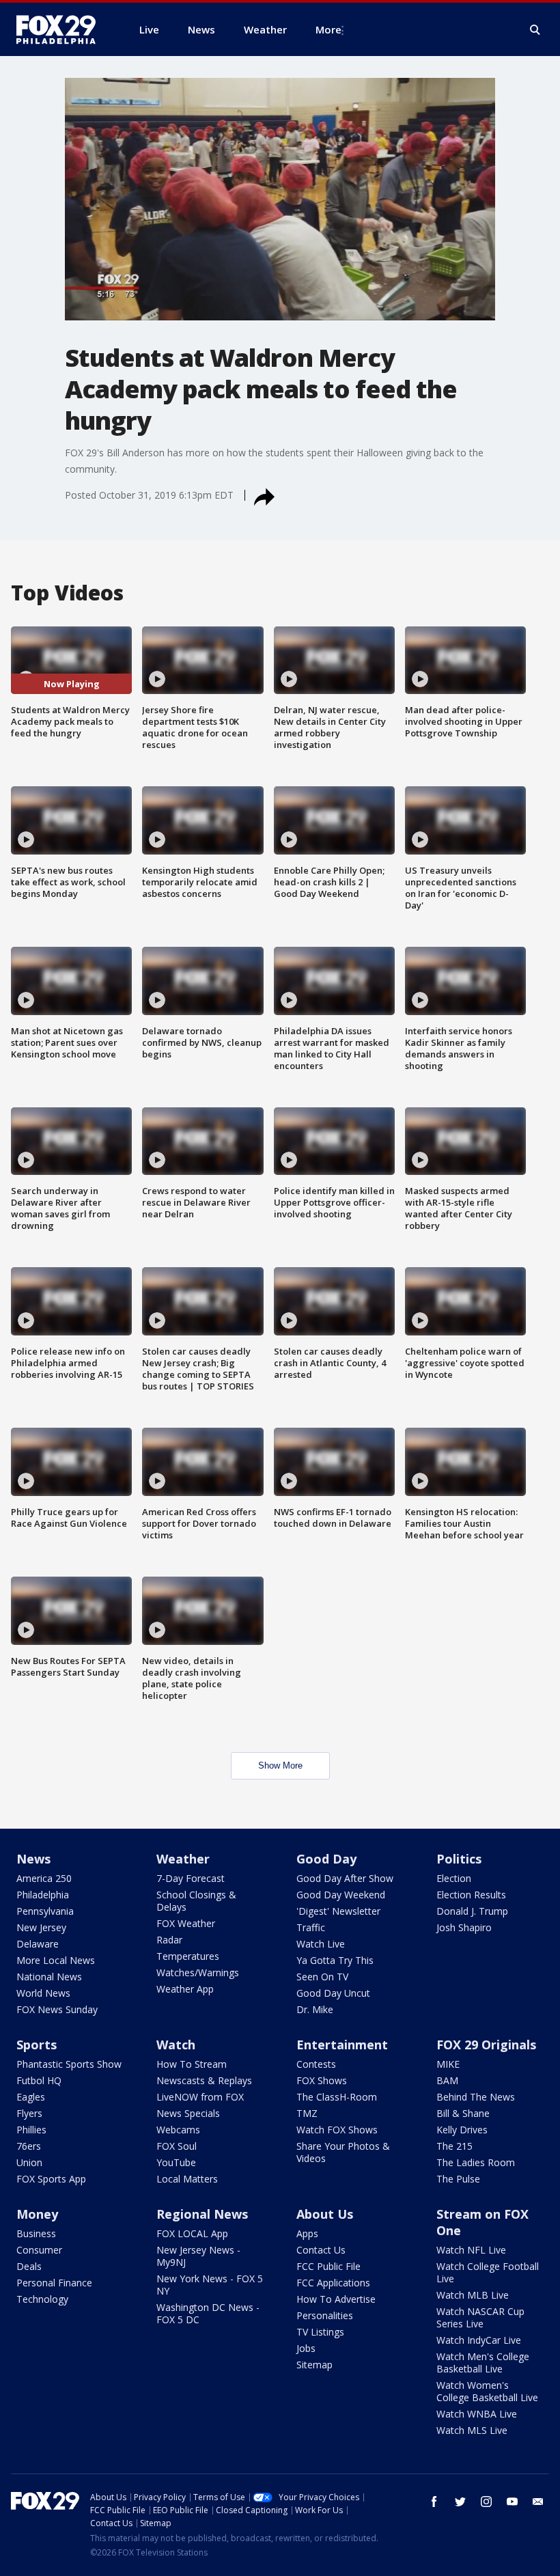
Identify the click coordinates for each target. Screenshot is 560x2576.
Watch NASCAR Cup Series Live (480, 2317)
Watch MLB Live (473, 2295)
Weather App (185, 1989)
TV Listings (320, 2332)
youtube (512, 2502)
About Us (325, 2214)
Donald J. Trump (472, 1911)
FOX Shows (322, 2080)
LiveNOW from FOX (200, 2097)
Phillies (31, 2130)
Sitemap (314, 2365)
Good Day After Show (345, 1878)
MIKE (448, 2064)
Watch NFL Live (471, 2250)
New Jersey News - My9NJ (198, 2256)
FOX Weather (186, 1923)
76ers (29, 2146)
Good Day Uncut (333, 1993)
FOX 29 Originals (486, 2045)
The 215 (454, 2146)
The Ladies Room (476, 2162)
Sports (37, 2045)
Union (29, 2162)
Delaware (38, 1944)
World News (43, 1993)
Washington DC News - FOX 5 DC (208, 2313)
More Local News (56, 1960)
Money (37, 2214)
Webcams (178, 2130)
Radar (169, 1940)
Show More (280, 1765)
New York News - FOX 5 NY (210, 2285)
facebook (434, 2502)
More (328, 29)
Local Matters (187, 2179)
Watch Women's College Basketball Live (487, 2391)
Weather (183, 1859)
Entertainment (342, 2045)
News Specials (188, 2113)
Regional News (202, 2214)
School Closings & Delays (196, 1901)
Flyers (29, 2113)
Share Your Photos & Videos (343, 2152)
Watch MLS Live (472, 2430)
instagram (486, 2502)
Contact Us (321, 2250)
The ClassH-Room (337, 2097)
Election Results (471, 1895)
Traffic (311, 1927)
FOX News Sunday (57, 2009)
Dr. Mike (315, 2009)
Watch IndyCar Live (479, 2340)
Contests (316, 2064)
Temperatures (188, 1956)
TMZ (307, 2113)
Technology (42, 2299)
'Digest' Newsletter (338, 1911)
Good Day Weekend (341, 1895)
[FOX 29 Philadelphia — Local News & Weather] (61, 29)
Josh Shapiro (464, 1927)
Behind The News (476, 2097)
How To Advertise (336, 2299)
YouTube (176, 2162)
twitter (460, 2502)
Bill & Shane (463, 2113)
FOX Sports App (51, 2179)
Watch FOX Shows (337, 2130)
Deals (29, 2266)
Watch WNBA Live (477, 2414)
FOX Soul (177, 2146)
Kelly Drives (462, 2130)
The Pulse (458, 2179)
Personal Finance (54, 2283)
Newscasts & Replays (204, 2080)
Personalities (325, 2315)
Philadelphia (43, 1895)
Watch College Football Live (488, 2272)
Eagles (31, 2097)
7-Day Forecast (191, 1878)
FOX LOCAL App (192, 2233)
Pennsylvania (45, 1911)
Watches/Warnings (198, 1972)
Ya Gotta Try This (335, 1960)
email (538, 2502)
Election (454, 1878)
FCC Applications (333, 2283)
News (33, 1859)
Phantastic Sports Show (69, 2064)
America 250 (44, 1878)
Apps (307, 2233)
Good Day (326, 1859)
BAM (447, 2080)
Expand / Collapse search (535, 30)
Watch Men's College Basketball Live (483, 2363)
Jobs (306, 2348)
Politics (459, 1859)
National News (49, 1977)
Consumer (39, 2250)
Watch (176, 2045)
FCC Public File (328, 2266)
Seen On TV (322, 1977)
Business (36, 2233)
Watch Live (321, 1944)
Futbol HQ (39, 2080)
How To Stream (192, 2064)
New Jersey (41, 1927)
